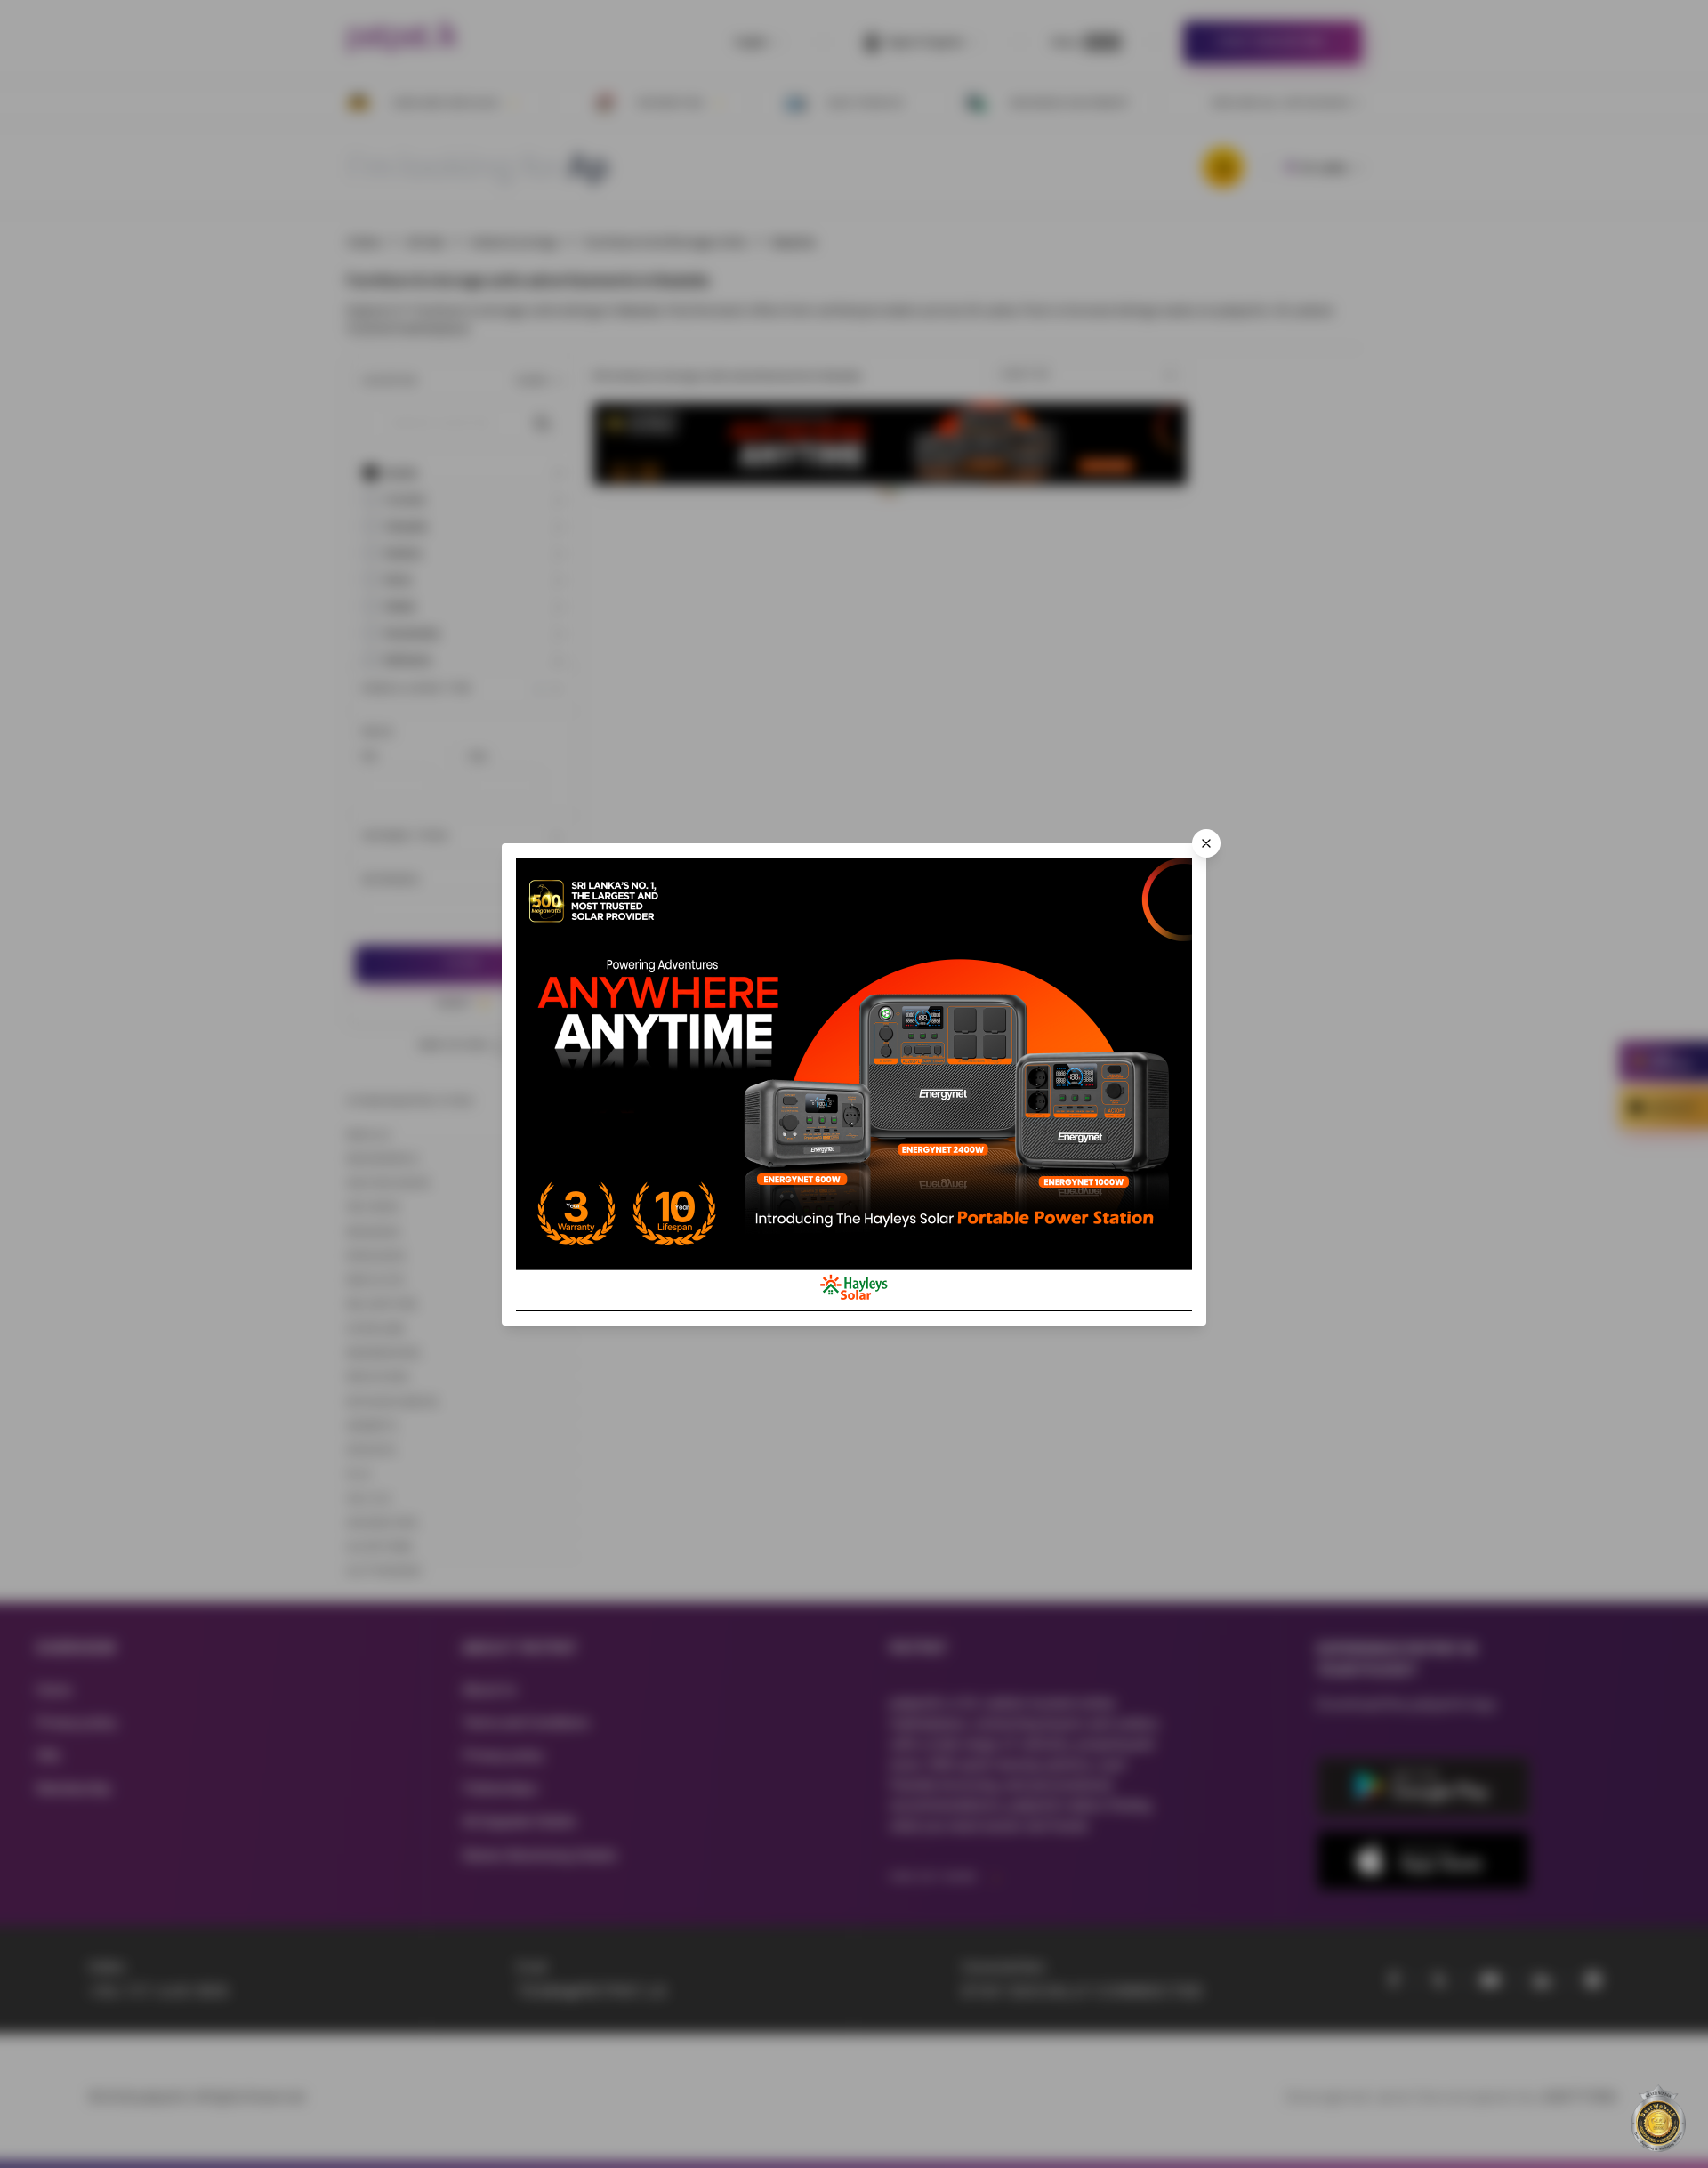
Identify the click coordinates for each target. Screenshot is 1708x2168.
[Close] (1206, 843)
